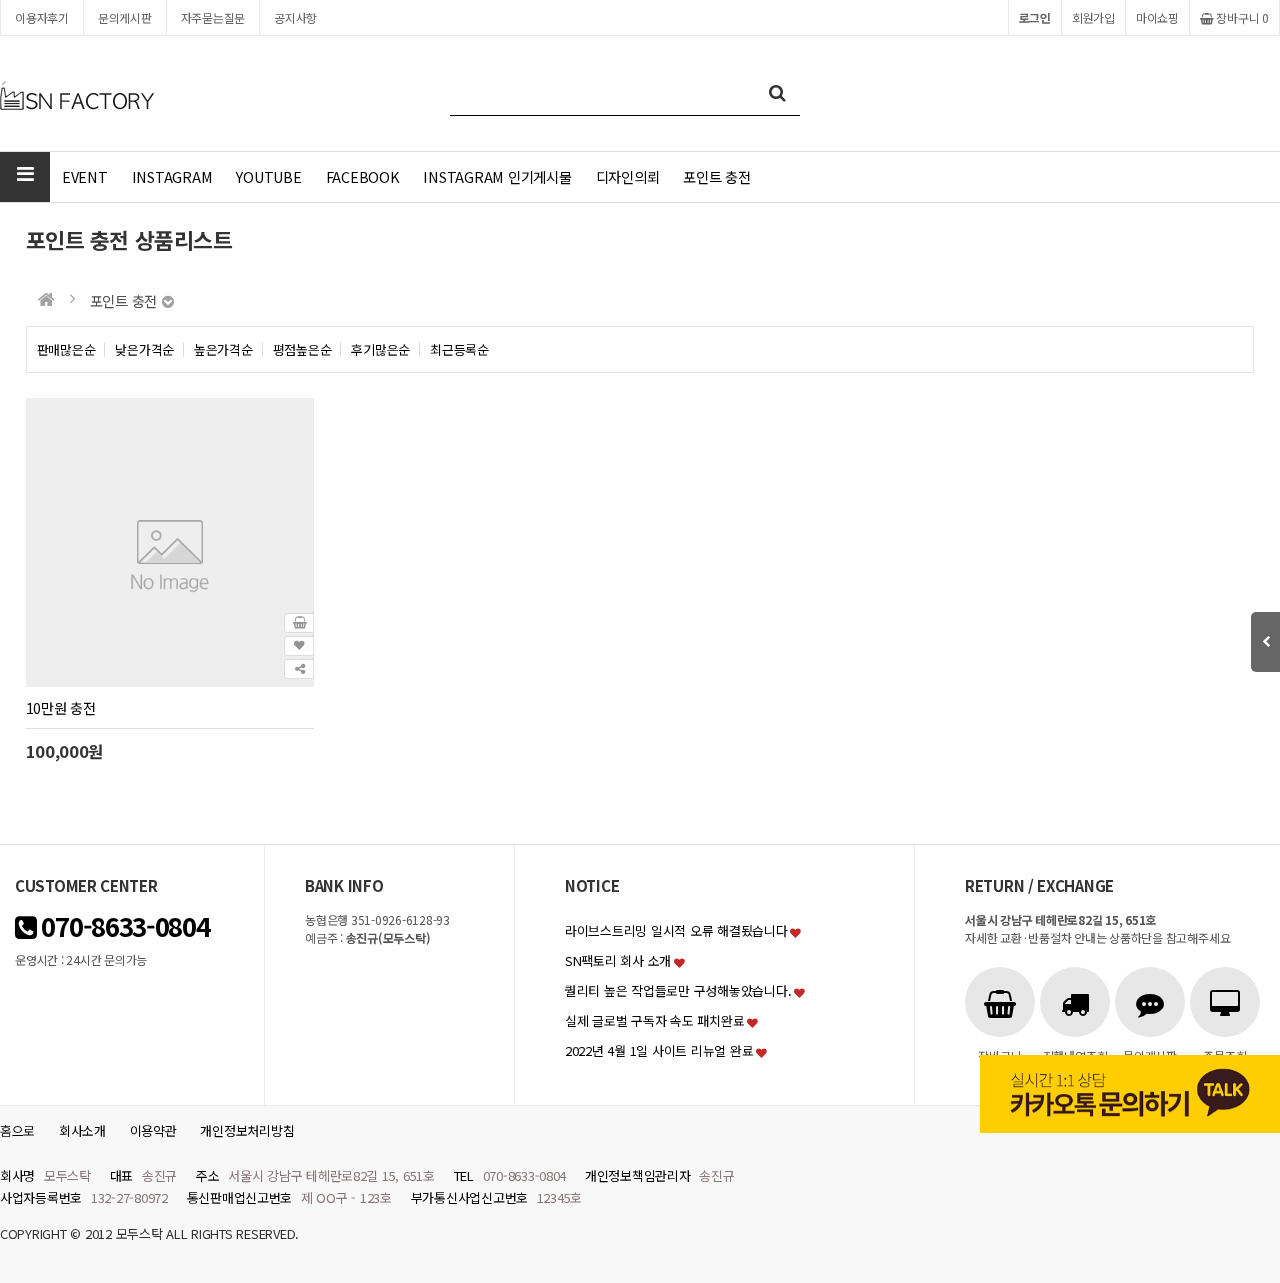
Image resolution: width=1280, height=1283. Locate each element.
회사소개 (82, 1130)
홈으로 (17, 1130)
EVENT (85, 176)
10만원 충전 (61, 707)
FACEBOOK (363, 176)
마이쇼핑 (1157, 17)
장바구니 (1241, 17)
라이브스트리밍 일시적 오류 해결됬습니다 (676, 930)
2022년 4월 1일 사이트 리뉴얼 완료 (659, 1050)
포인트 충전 (716, 176)
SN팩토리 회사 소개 (618, 960)
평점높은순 (302, 349)
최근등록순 (459, 349)
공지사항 (295, 17)
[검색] (777, 93)
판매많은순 (66, 349)
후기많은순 (380, 349)
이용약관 (153, 1130)
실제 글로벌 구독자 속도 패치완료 (654, 1020)
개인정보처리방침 (247, 1130)
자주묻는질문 (213, 17)
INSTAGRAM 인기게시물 (497, 176)
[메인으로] (46, 299)
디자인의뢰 (628, 176)
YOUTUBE (268, 176)
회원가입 (1093, 17)
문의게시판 (125, 17)
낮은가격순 (144, 349)
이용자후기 (42, 17)
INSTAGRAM (172, 176)
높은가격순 (223, 349)
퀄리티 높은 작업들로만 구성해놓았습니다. (678, 990)
